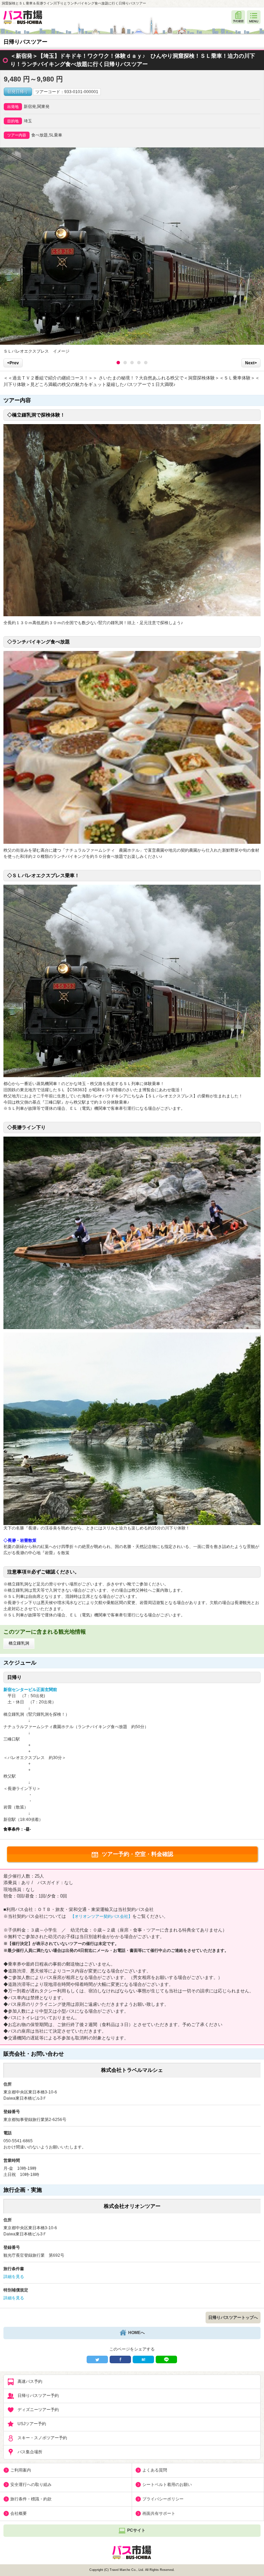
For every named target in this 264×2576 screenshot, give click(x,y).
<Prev (13, 363)
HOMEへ (136, 2333)
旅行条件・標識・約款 (31, 2499)
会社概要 (19, 2513)
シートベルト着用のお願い (167, 2485)
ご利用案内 (21, 2470)
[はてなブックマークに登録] (143, 2359)
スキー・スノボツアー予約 (42, 2438)
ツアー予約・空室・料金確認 (137, 1854)
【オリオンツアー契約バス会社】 (101, 1916)
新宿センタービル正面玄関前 (30, 1690)
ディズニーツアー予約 (38, 2410)
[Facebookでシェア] (120, 2359)
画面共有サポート (159, 2513)
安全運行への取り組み (31, 2485)
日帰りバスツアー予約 (38, 2396)
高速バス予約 (30, 2381)
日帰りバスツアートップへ (233, 2318)
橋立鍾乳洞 (19, 1643)
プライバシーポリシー (163, 2499)
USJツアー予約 (32, 2424)
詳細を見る (14, 2277)
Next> (251, 363)
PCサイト (136, 2530)
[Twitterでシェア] (97, 2359)
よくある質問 (155, 2470)
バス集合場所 (30, 2452)
